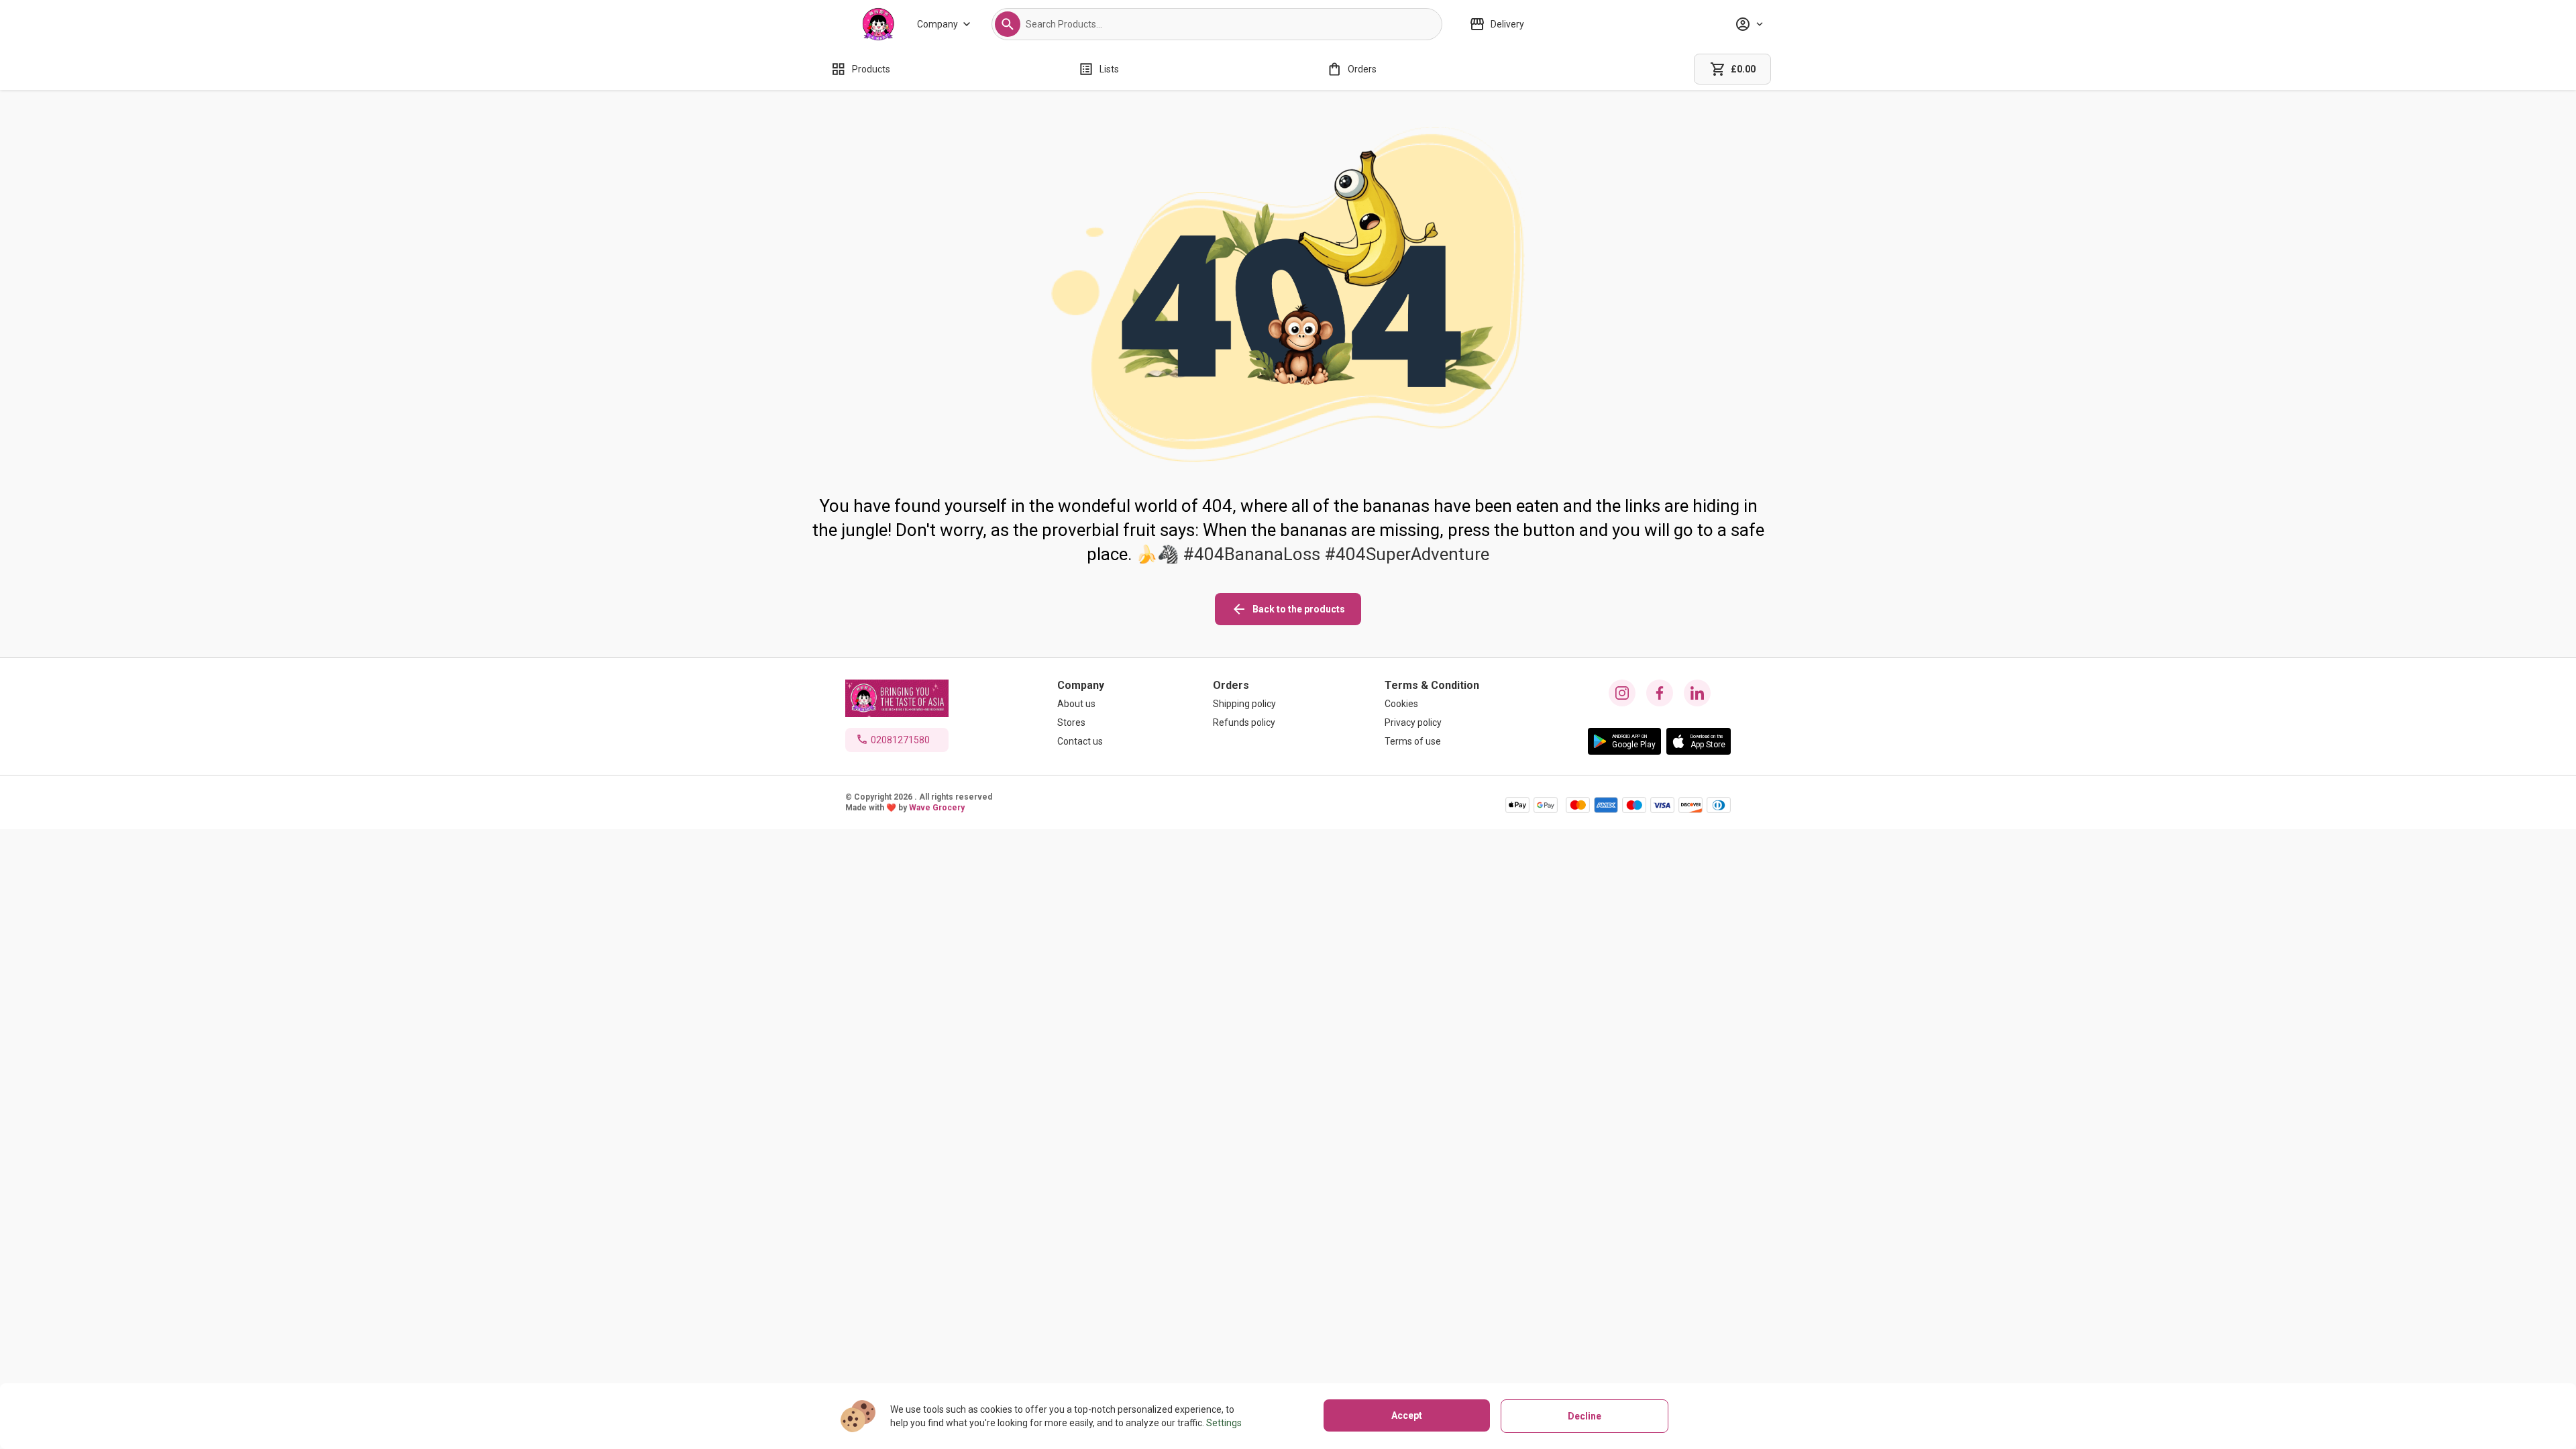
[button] (1008, 24)
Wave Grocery (937, 808)
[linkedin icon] (1697, 693)
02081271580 (900, 740)
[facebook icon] (1660, 693)
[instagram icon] (1622, 693)
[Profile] (1749, 24)
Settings (1224, 1423)
